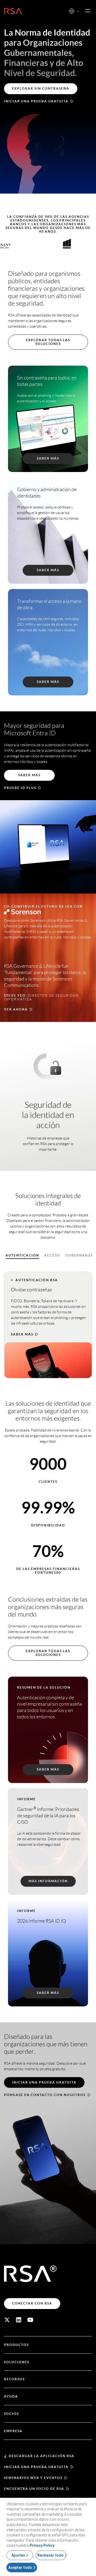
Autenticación (22, 1255)
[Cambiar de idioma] (72, 11)
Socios (11, 2414)
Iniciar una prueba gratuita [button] (36, 101)
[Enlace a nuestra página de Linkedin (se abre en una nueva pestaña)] (19, 2320)
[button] (78, 12)
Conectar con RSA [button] (32, 2303)
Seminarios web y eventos (33, 2478)
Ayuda (11, 2396)
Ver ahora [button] (16, 1009)
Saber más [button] (22, 1334)
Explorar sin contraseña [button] (41, 88)
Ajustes (18, 2555)
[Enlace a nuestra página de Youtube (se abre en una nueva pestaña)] (30, 2320)
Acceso (52, 1255)
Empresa (13, 2431)
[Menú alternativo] (88, 11)
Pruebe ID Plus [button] (20, 788)
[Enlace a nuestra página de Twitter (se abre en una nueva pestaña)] (7, 2320)
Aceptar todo (20, 2567)
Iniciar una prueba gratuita (36, 2467)
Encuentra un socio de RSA (34, 2489)
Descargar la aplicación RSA (42, 2456)
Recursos (14, 2379)
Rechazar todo (51, 2555)
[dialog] (48, 2537)
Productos (16, 2345)
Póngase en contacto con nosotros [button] (45, 2095)
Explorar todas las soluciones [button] (48, 342)
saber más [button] (29, 775)
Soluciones (17, 2362)
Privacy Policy (42, 2545)
